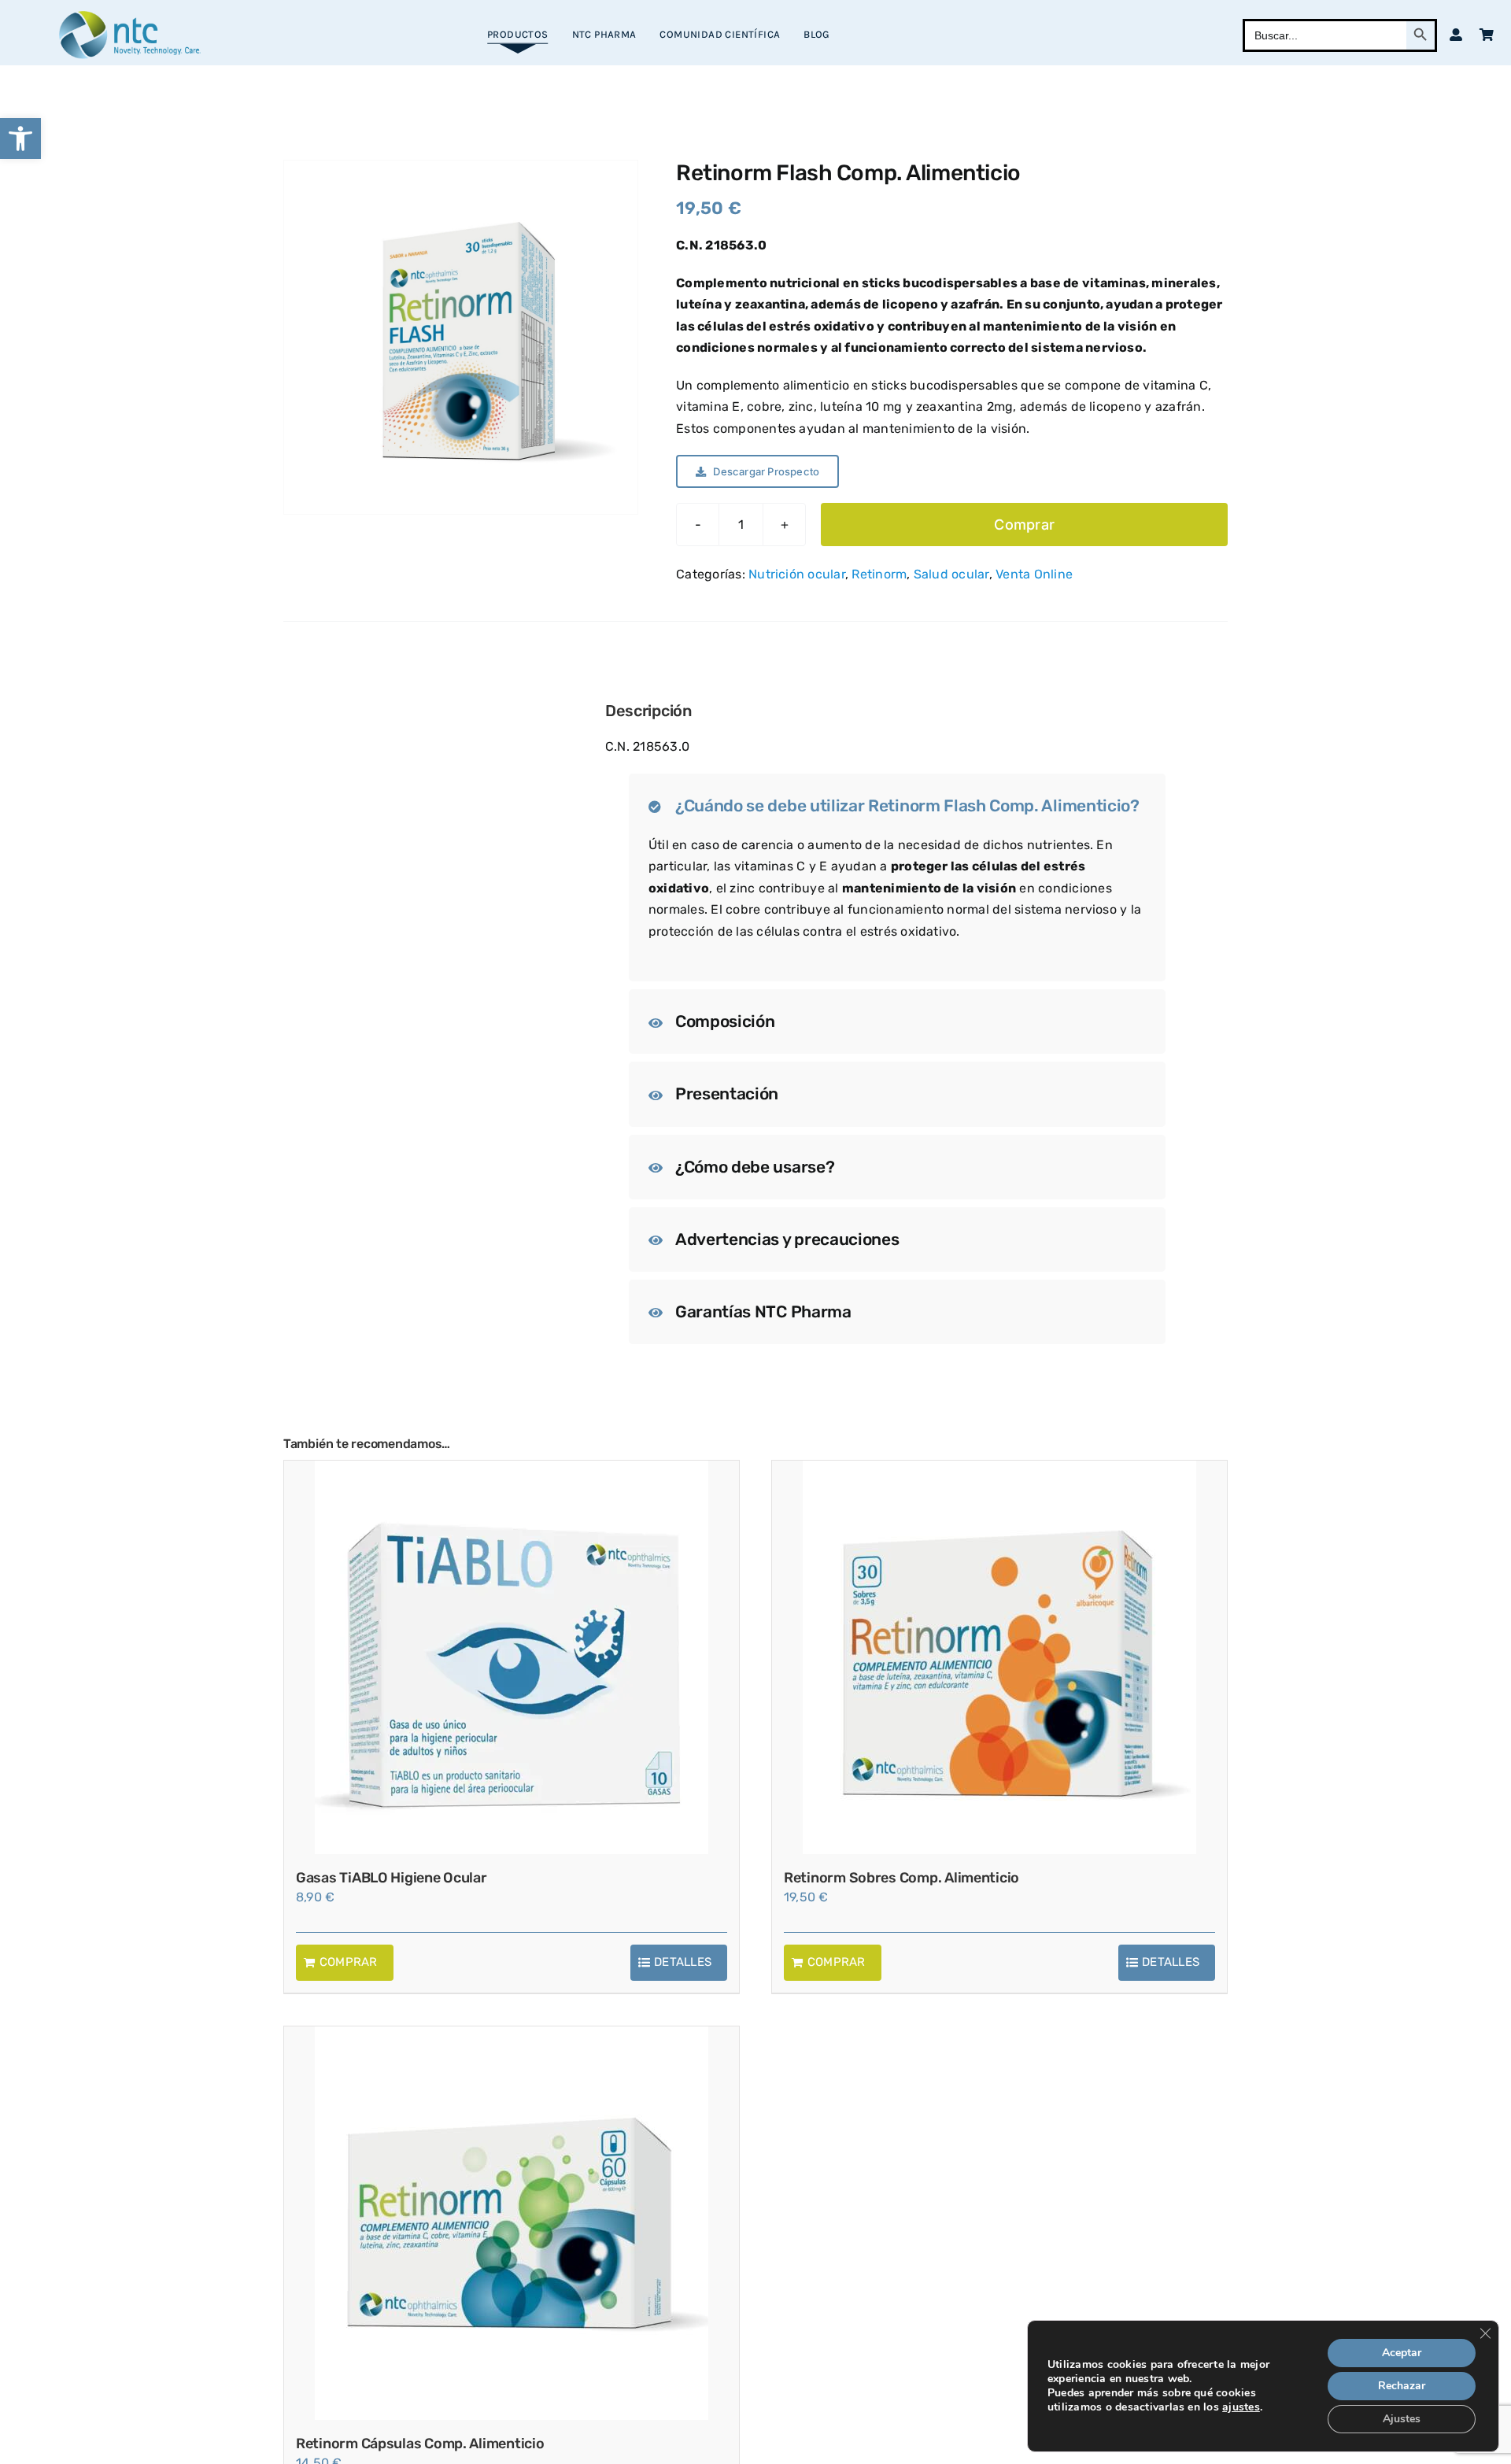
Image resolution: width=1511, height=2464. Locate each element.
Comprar (1024, 525)
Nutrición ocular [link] (797, 574)
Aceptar (1402, 2353)
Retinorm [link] (879, 574)
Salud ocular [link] (951, 574)
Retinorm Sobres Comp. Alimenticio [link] (901, 1878)
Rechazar (1402, 2386)
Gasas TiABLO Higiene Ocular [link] (392, 1878)
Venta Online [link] (1034, 574)
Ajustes (1402, 2419)
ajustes (1241, 2407)
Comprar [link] (349, 1962)
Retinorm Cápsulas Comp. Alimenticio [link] (420, 2444)
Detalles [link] (683, 1962)
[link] (20, 139)
